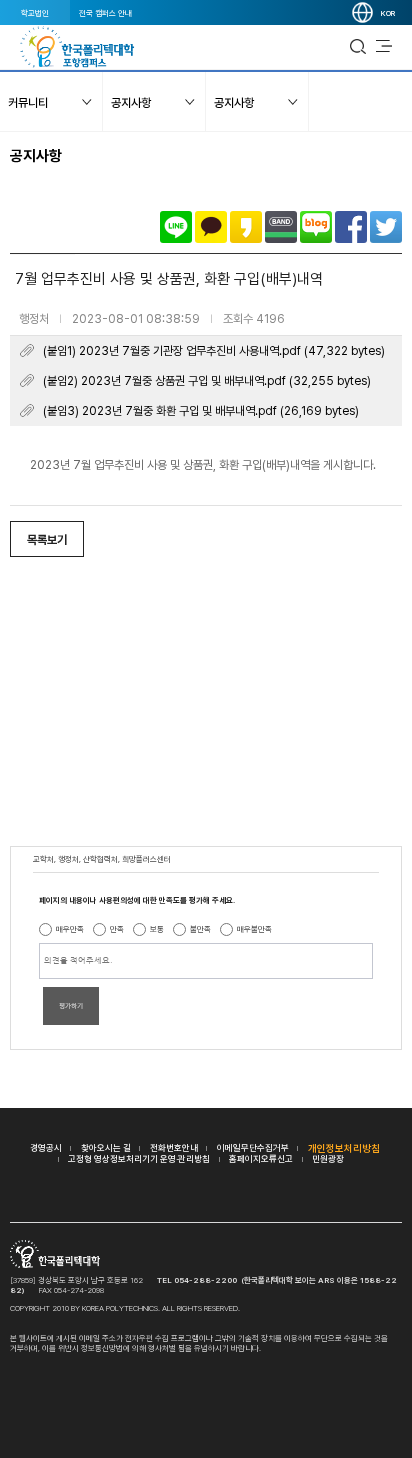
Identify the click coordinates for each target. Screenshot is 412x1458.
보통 (157, 929)
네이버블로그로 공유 (316, 227)
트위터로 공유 (386, 227)
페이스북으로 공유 (351, 227)
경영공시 (46, 1147)
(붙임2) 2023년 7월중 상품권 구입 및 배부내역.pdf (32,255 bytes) (207, 381)
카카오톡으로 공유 (211, 227)
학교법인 (35, 13)
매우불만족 (254, 929)
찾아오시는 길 (106, 1147)
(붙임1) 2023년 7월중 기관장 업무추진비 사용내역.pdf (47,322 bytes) (214, 351)
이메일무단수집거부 (253, 1147)
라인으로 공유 (176, 227)
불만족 (200, 929)
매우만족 (70, 929)
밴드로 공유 (281, 227)
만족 (117, 929)
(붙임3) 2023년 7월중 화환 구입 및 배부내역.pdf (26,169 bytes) (201, 411)
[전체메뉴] (384, 47)
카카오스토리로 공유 (246, 227)
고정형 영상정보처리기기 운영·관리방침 (139, 1158)
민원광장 (328, 1158)
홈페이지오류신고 (261, 1158)
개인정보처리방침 (344, 1148)
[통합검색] (358, 47)
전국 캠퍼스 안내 (105, 13)
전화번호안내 (174, 1147)
